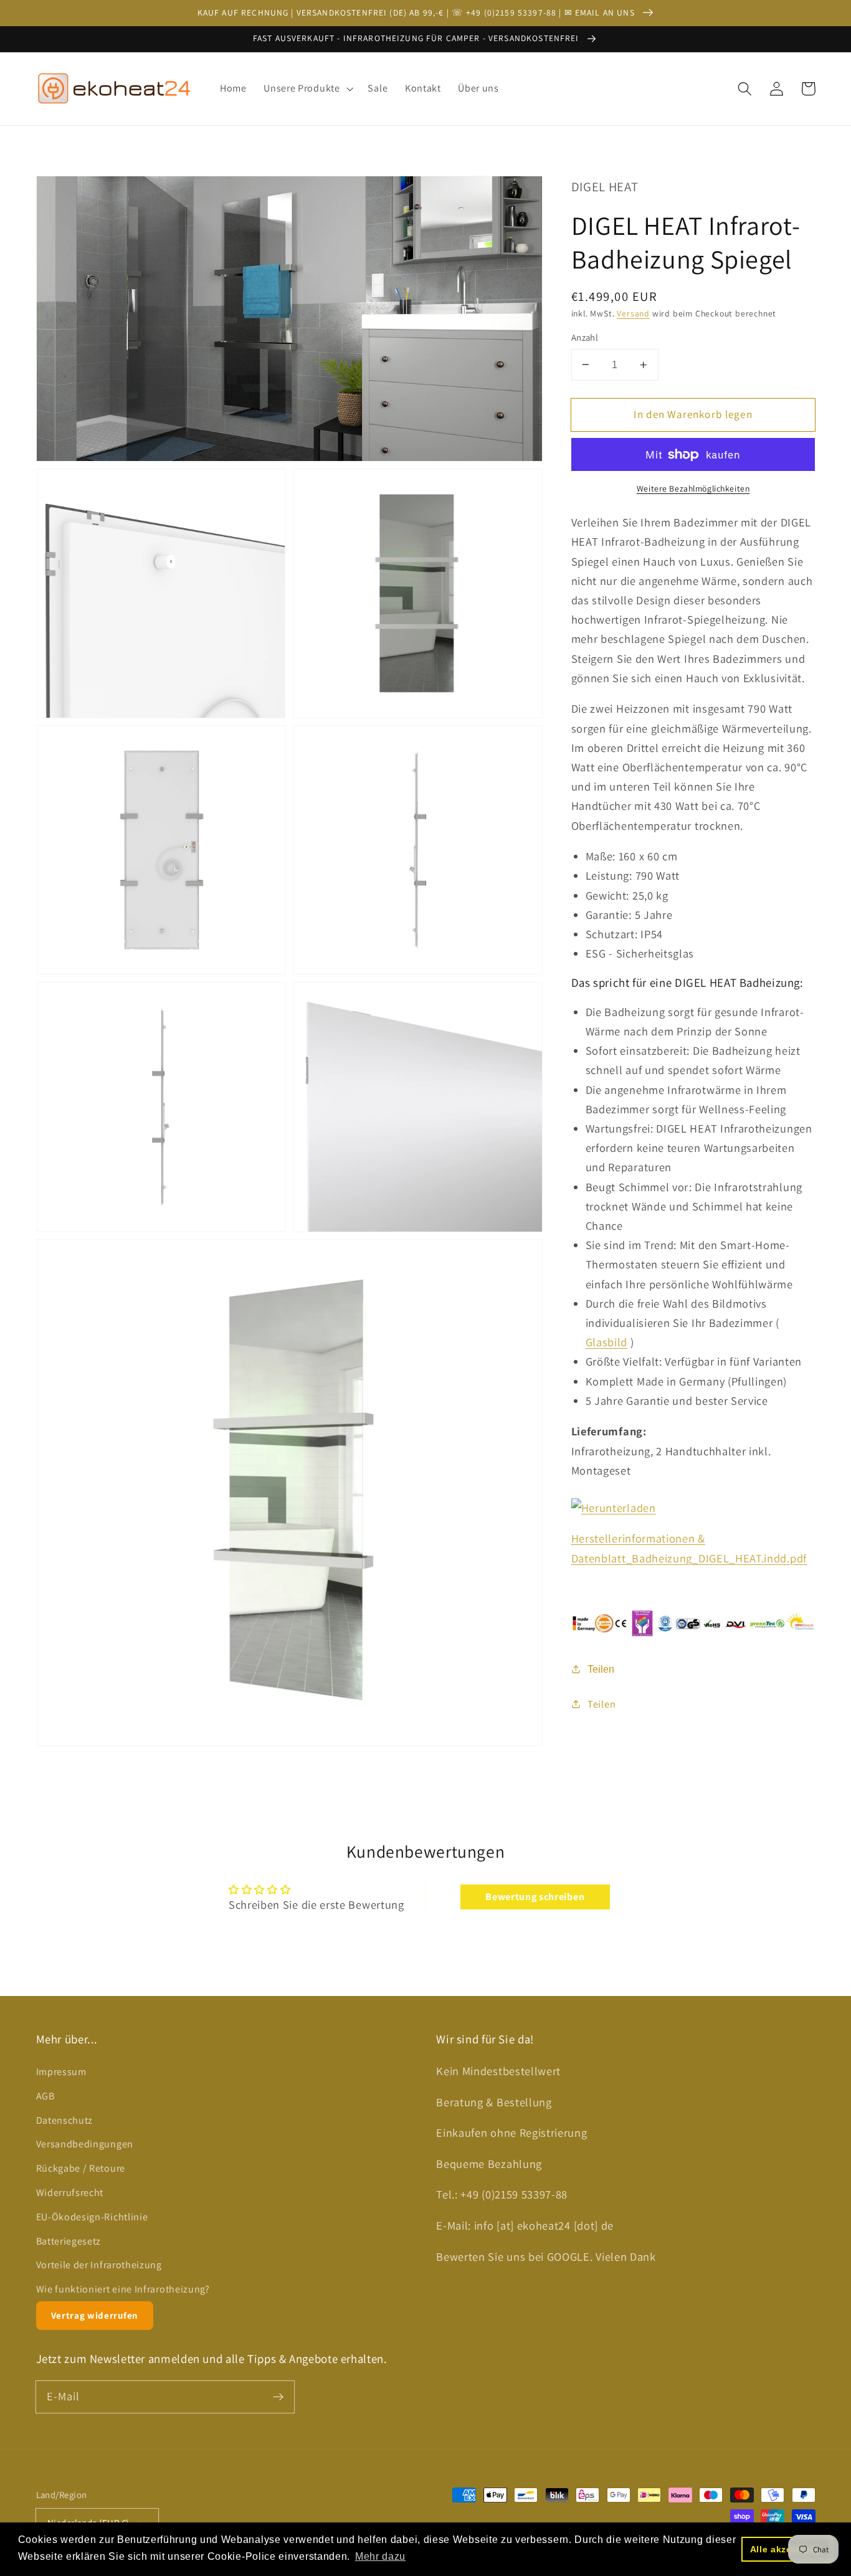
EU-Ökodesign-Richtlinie (92, 2217)
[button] (307, 88)
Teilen (601, 1669)
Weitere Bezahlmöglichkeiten (693, 488)
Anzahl (585, 337)
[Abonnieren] (278, 2397)
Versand (633, 313)
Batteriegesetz (69, 2241)
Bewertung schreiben (535, 1897)
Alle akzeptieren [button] (787, 2549)
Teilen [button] (601, 1704)
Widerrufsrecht (70, 2193)
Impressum (61, 2072)
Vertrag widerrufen (95, 2315)
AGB (45, 2096)
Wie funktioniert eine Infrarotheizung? (123, 2289)
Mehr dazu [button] (380, 2556)
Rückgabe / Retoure (81, 2168)
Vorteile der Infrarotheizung (99, 2265)
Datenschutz (65, 2120)
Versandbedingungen (85, 2144)
